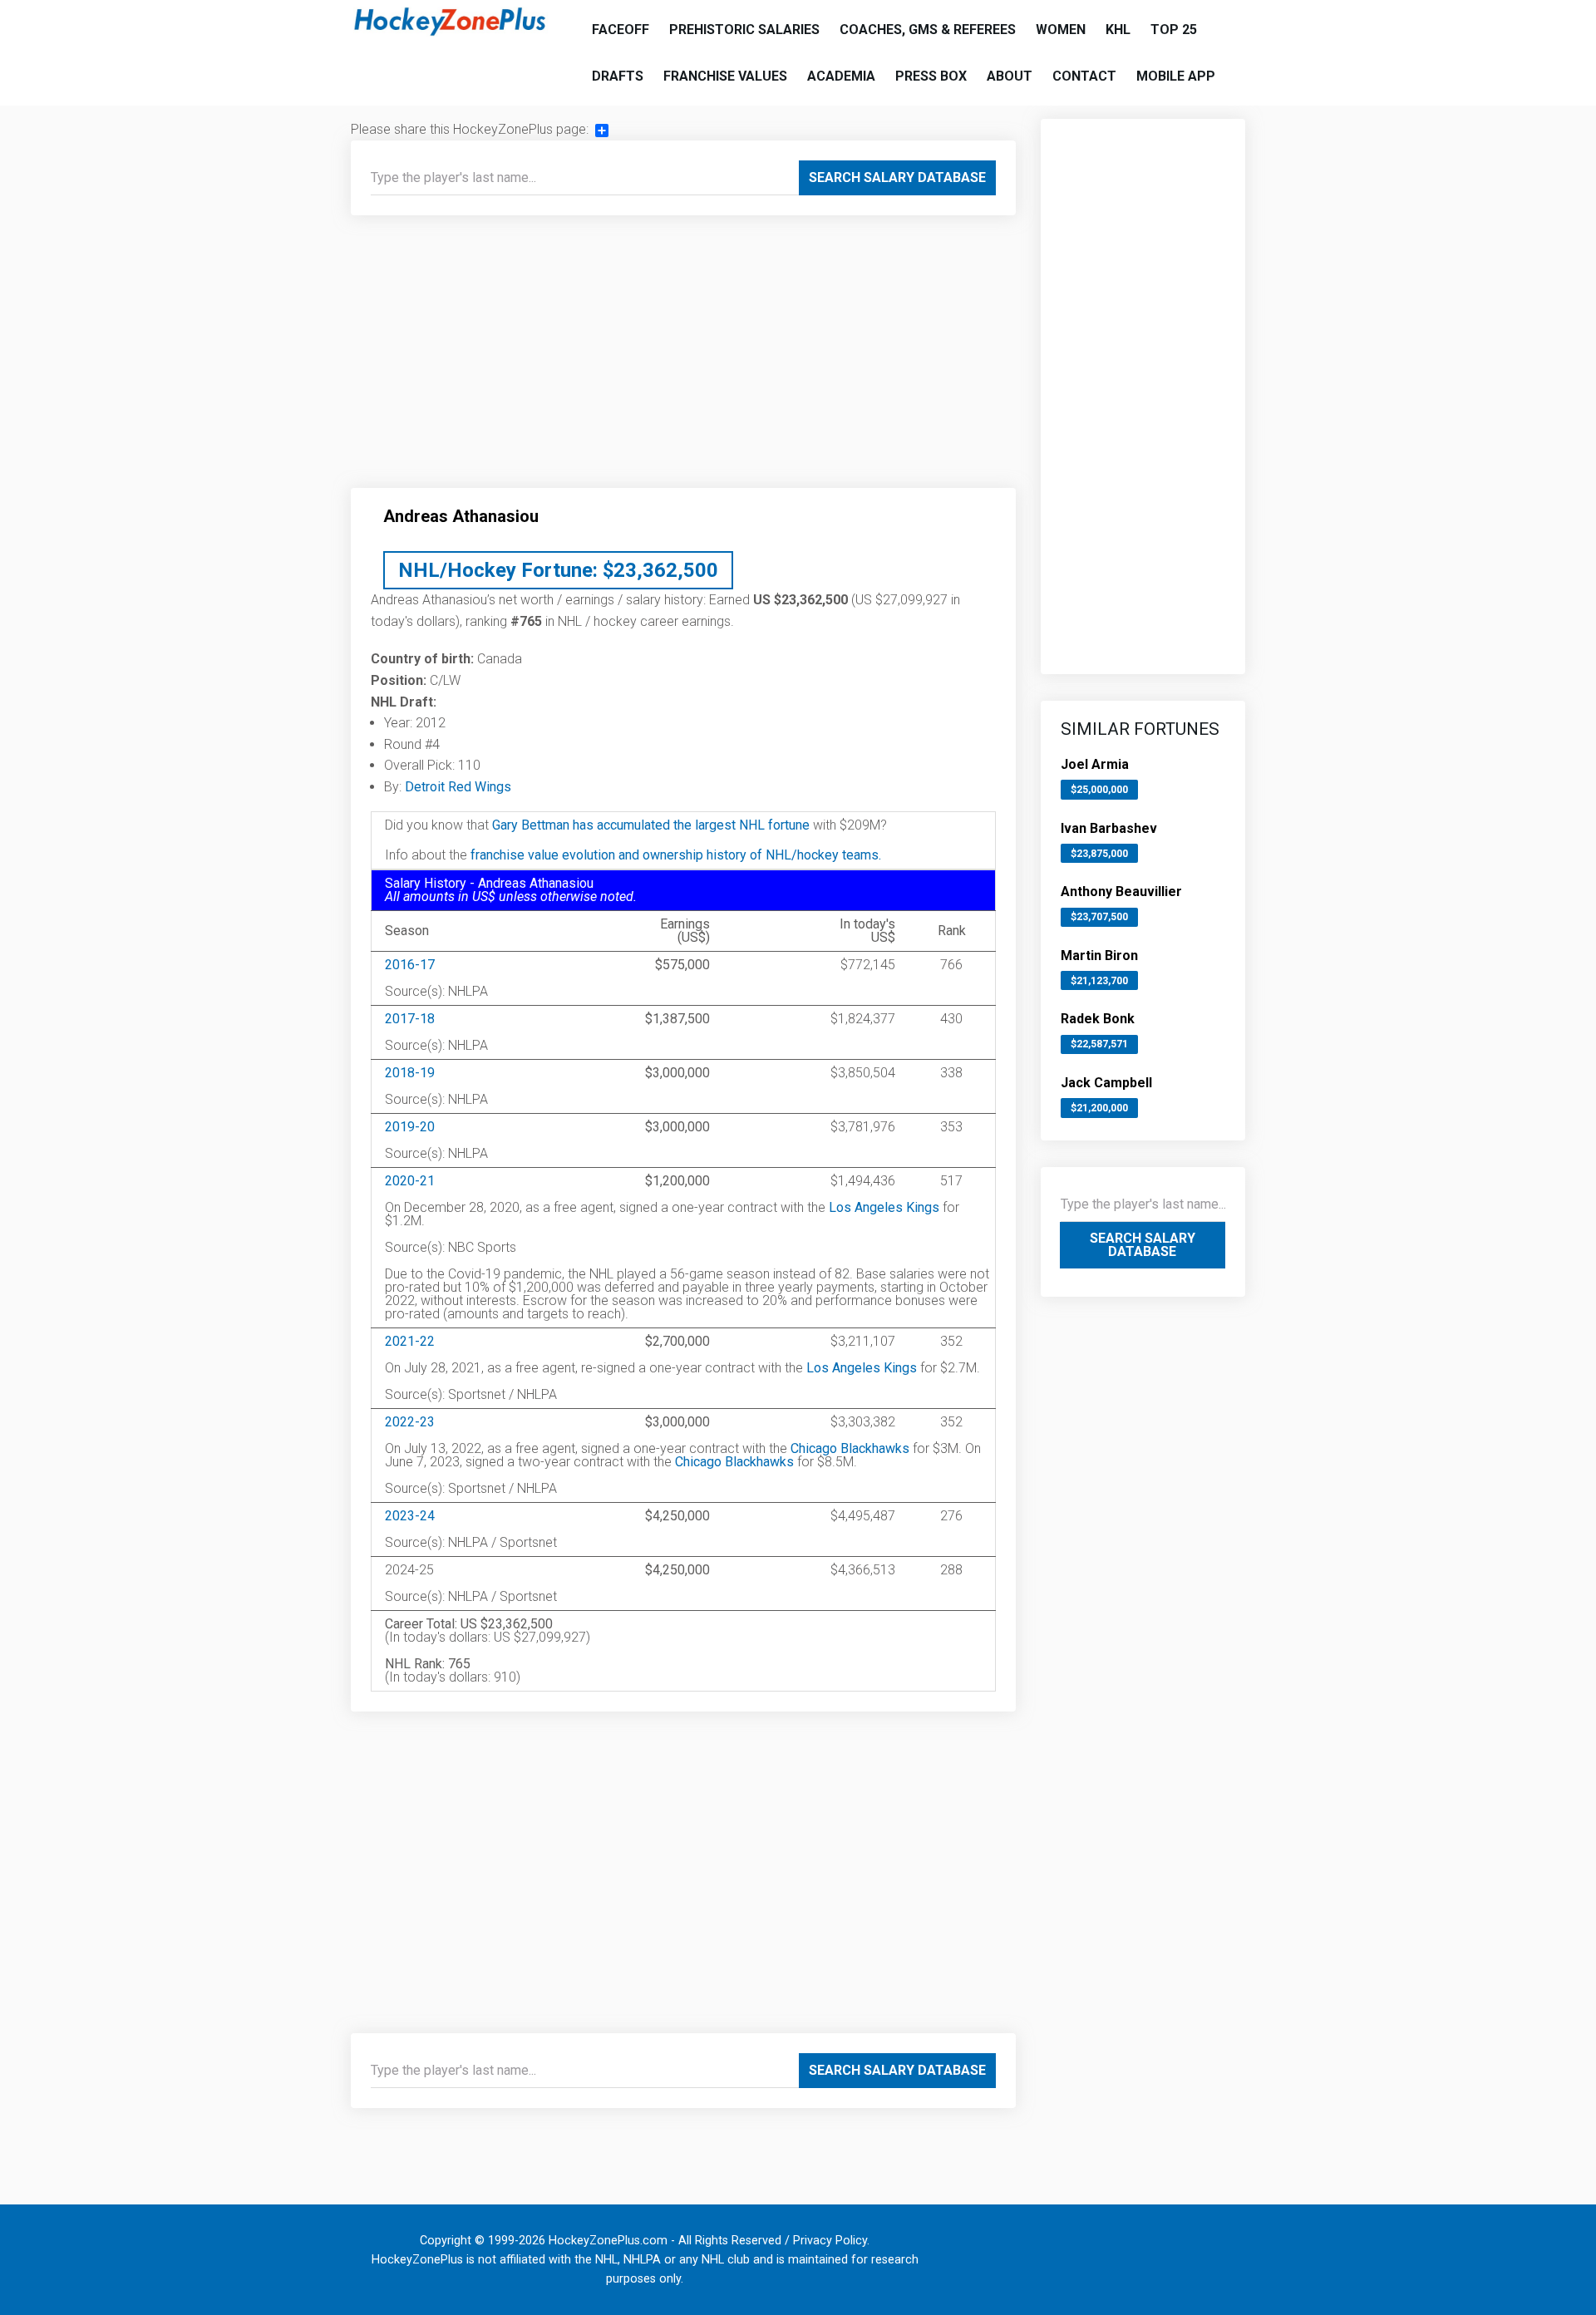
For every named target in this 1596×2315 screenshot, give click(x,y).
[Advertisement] (683, 358)
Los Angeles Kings (884, 1207)
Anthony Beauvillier (1121, 892)
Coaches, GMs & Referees (928, 30)
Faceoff (621, 30)
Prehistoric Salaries (744, 30)
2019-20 (410, 1127)
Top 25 (1174, 30)
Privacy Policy (830, 2241)
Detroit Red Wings (458, 787)
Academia (841, 76)
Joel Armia (1095, 764)
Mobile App (1176, 76)
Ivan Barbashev (1109, 828)
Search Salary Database (897, 177)
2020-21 (410, 1181)
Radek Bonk (1098, 1019)
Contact (1084, 76)
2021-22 (410, 1341)
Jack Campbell (1106, 1083)
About (1010, 76)
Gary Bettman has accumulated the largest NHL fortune (651, 825)
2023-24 (410, 1516)
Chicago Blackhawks (850, 1448)
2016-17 (410, 965)
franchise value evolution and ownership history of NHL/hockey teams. (676, 855)
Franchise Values (725, 76)
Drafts (618, 76)
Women (1061, 30)
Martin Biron (1099, 956)
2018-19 (410, 1073)
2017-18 (410, 1019)
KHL (1118, 30)
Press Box (931, 76)
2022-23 (410, 1422)
